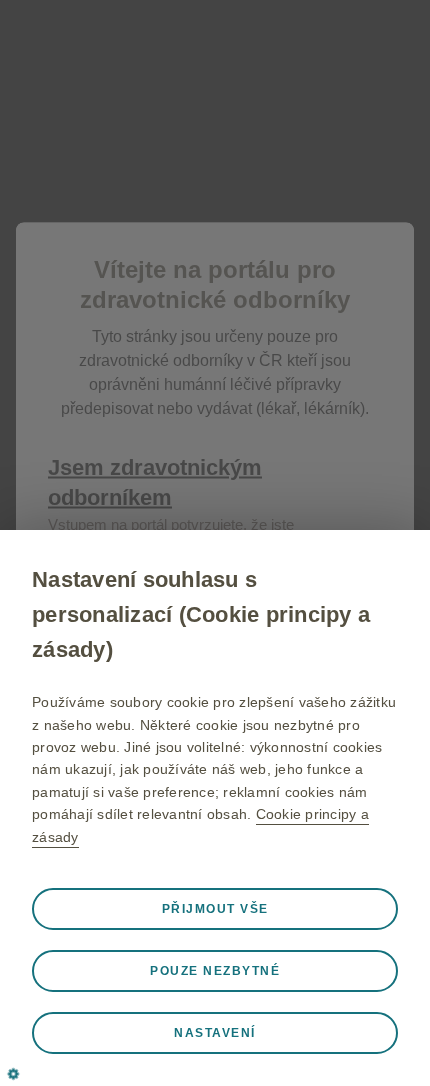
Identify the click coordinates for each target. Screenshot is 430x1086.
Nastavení (215, 1033)
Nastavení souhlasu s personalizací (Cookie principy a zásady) (201, 614)
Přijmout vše (215, 909)
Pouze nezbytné (215, 971)
